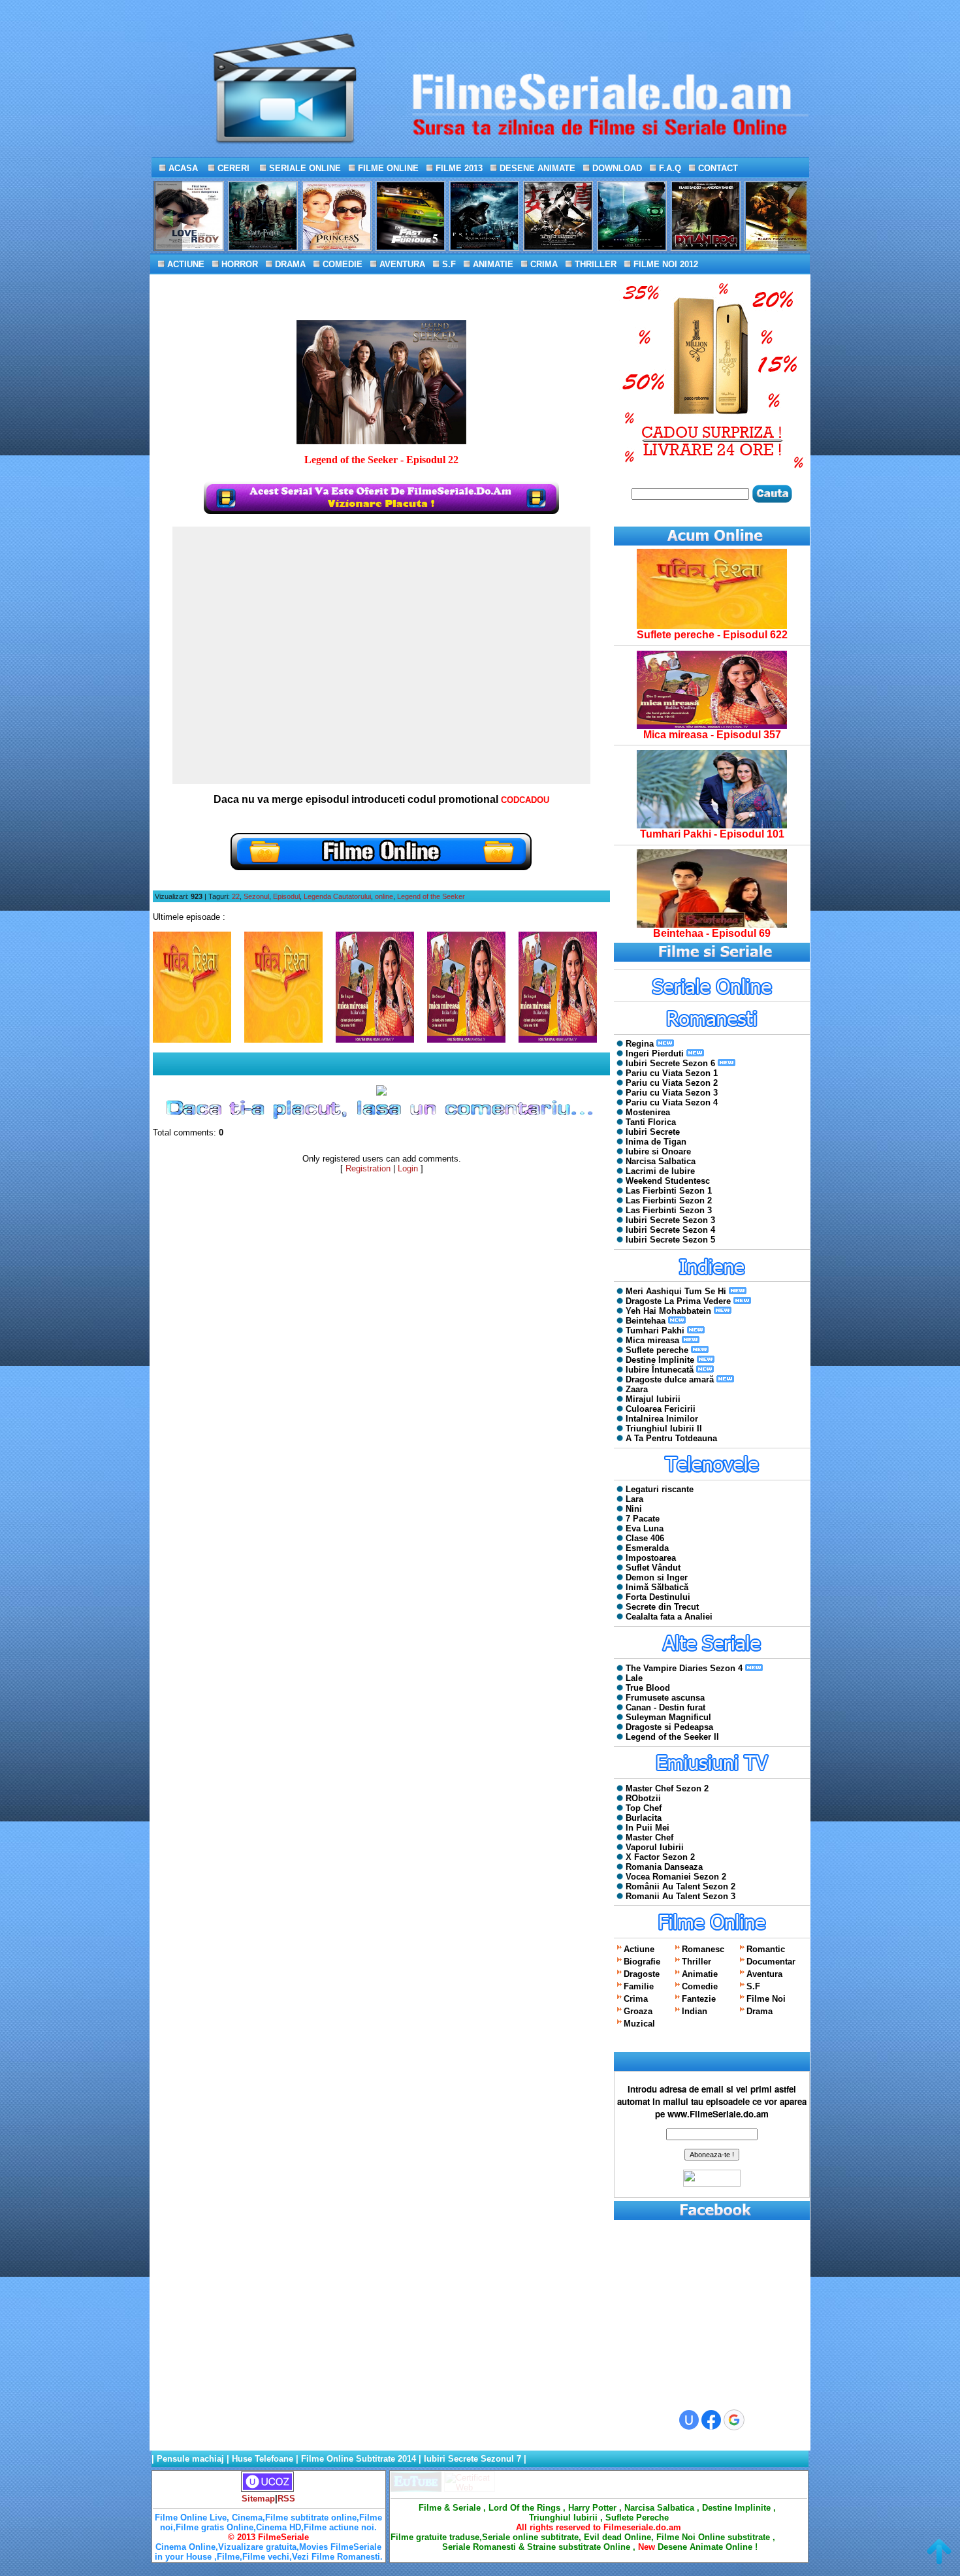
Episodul (286, 896)
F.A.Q (669, 168)
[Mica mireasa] (712, 726)
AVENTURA (401, 264)
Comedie (700, 1986)
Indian (695, 2011)
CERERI (232, 168)
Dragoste (642, 1974)
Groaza (638, 2011)
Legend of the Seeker (431, 896)
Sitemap (258, 2499)
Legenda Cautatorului (337, 896)
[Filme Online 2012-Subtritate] (416, 2489)
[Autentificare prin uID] (689, 2420)
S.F (448, 264)
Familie (639, 1986)
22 (236, 896)
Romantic (766, 1949)
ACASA (182, 168)
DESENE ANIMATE (536, 168)
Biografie (642, 1962)
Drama (760, 2011)
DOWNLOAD (616, 168)
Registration (368, 1168)
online (384, 896)
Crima (636, 1999)
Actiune (639, 1949)
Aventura (764, 1974)
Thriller (696, 1962)
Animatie (700, 1974)
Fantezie (699, 1999)
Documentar (771, 1962)
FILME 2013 (458, 168)
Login (408, 1168)
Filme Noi (766, 1999)
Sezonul (256, 896)
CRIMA (543, 264)
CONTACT (717, 168)
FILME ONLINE (387, 168)
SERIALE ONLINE (304, 168)
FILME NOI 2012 (664, 264)
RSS (286, 2499)
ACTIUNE (184, 264)
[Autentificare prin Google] (734, 2420)
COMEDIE (341, 264)
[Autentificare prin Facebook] (711, 2420)
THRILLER (594, 264)
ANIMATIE (492, 264)
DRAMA (289, 264)
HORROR (238, 264)
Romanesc (703, 1949)
